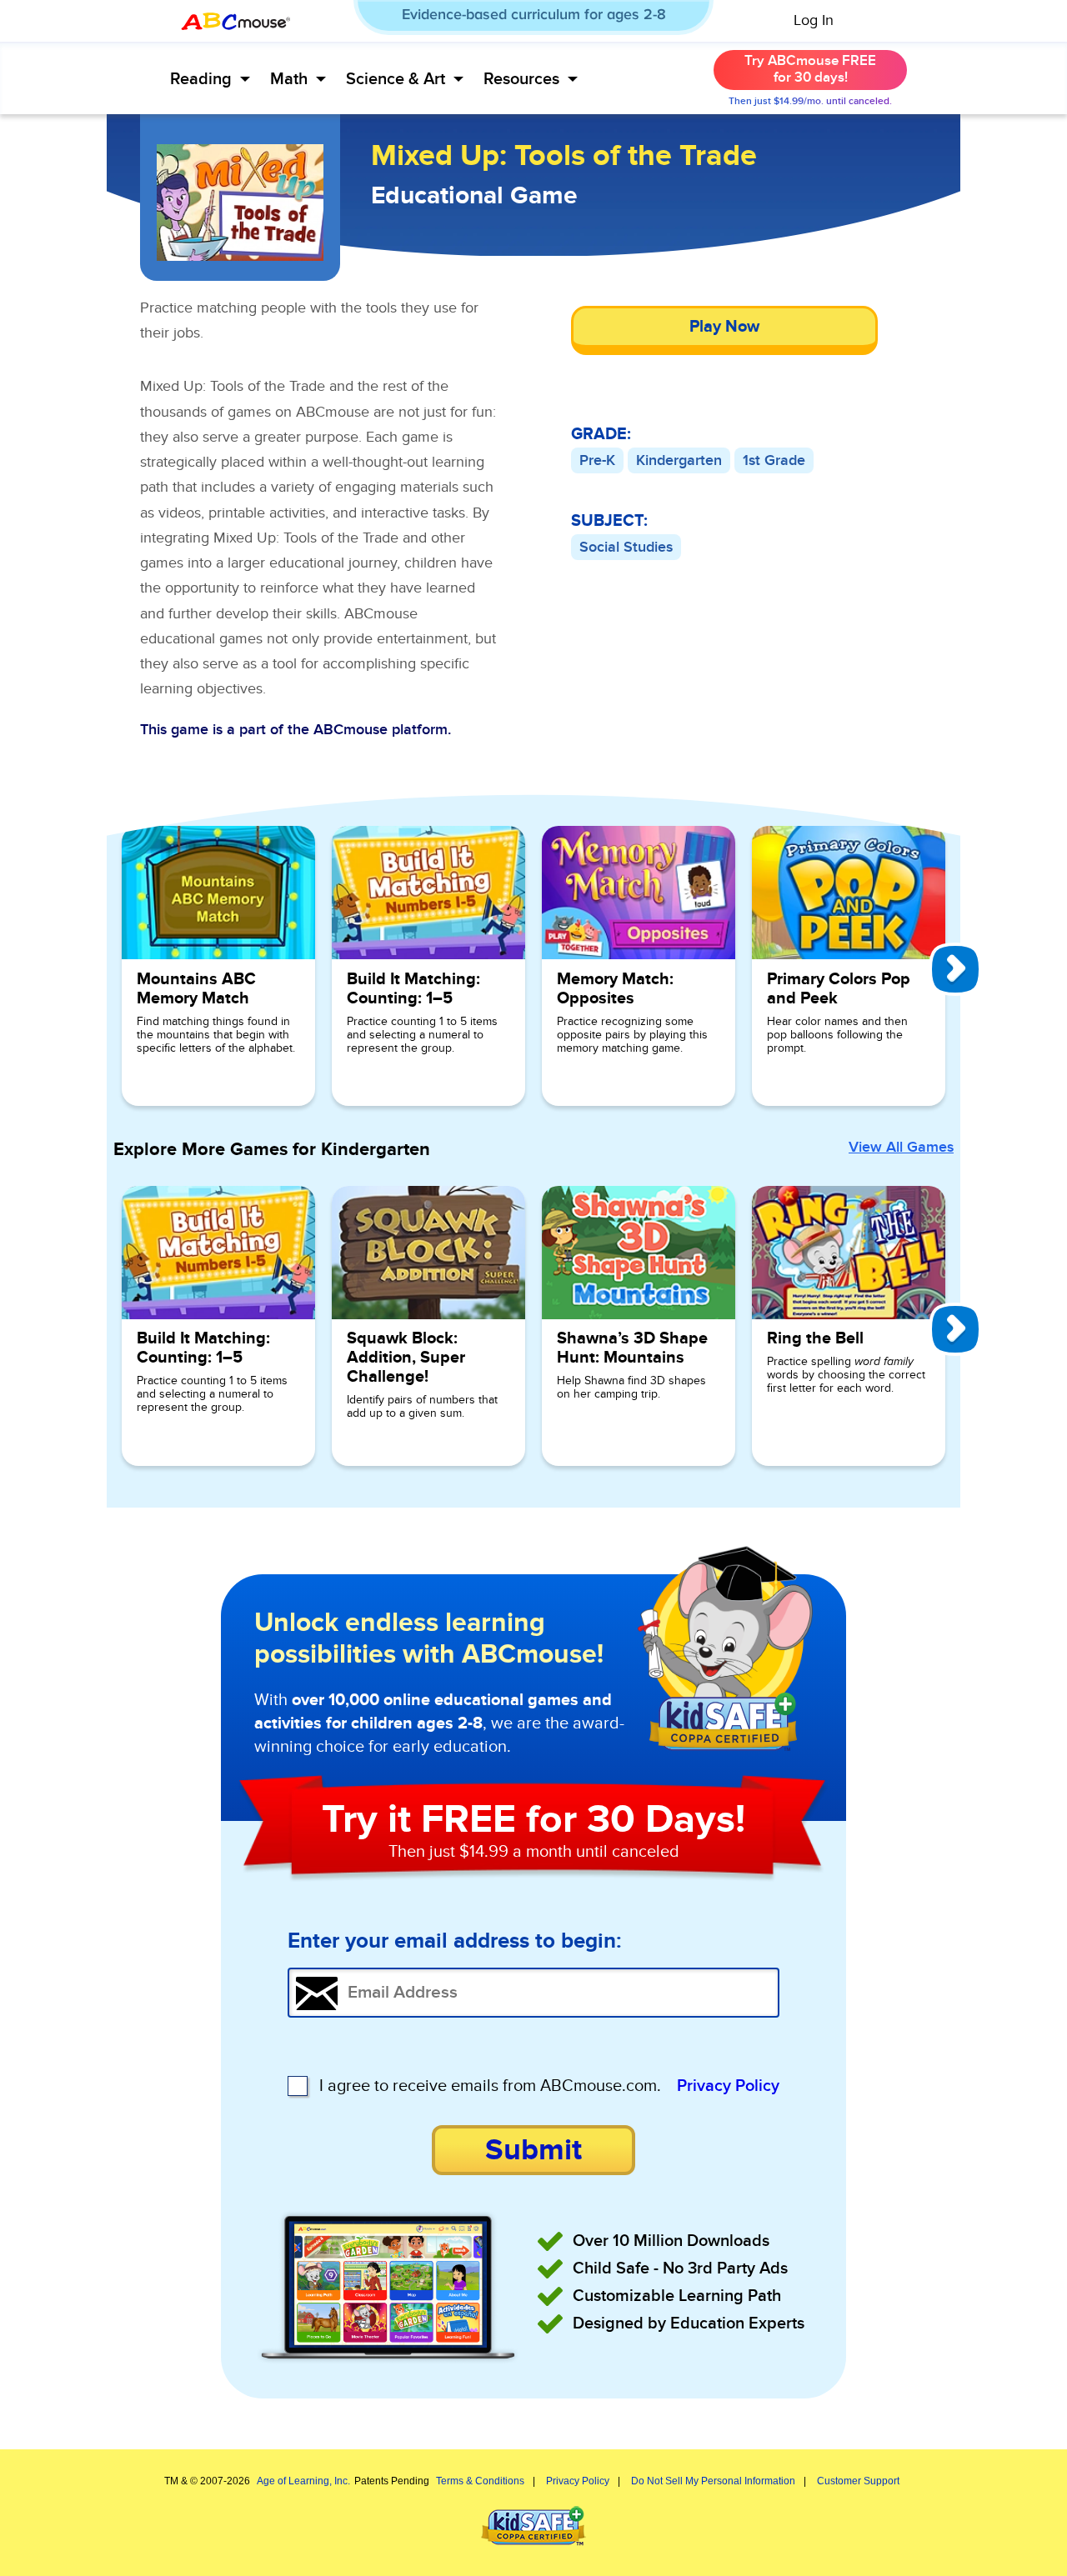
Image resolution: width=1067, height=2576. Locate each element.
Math (289, 79)
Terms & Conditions (480, 2481)
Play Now (724, 327)
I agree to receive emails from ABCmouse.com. (490, 2086)
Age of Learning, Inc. (303, 2481)
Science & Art (396, 79)
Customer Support (858, 2481)
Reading (201, 79)
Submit (533, 2150)
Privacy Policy (728, 2086)
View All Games (901, 1148)
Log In (814, 21)
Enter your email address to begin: (455, 1942)
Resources (521, 79)
